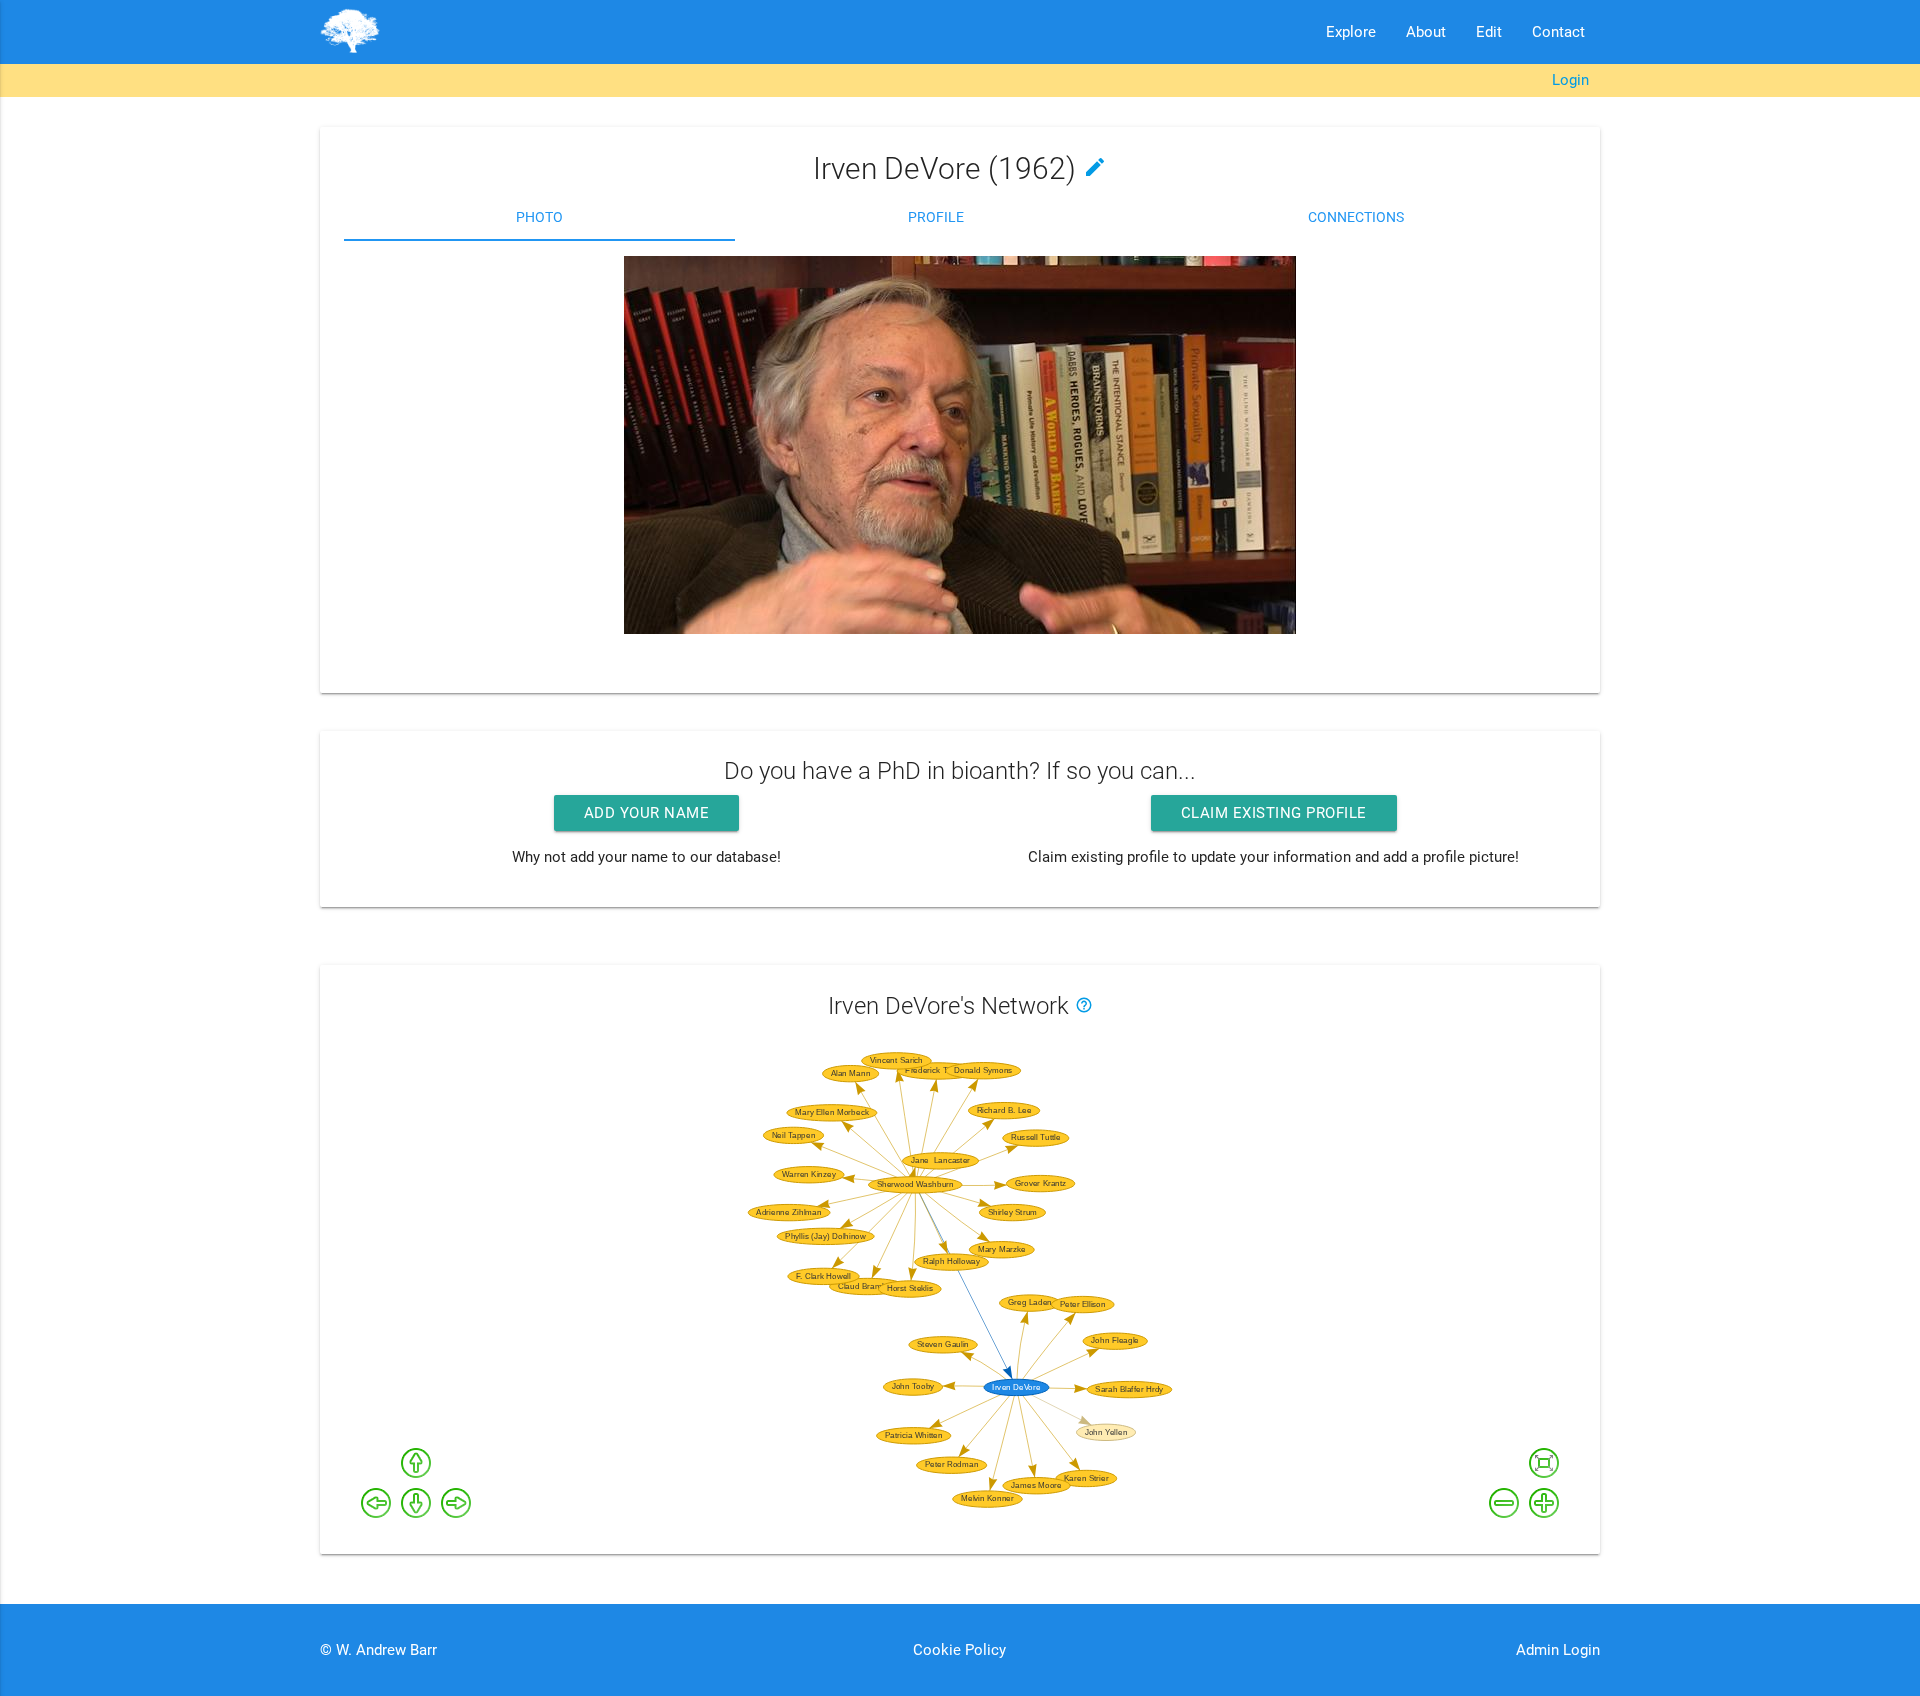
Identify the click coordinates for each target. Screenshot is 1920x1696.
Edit (1489, 32)
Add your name (647, 813)
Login (1570, 80)
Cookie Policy (959, 1650)
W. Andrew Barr (384, 1650)
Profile (936, 217)
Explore (1351, 32)
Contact (1558, 32)
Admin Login (1558, 1650)
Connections (1356, 217)
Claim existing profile (1274, 813)
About (1426, 32)
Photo (539, 217)
